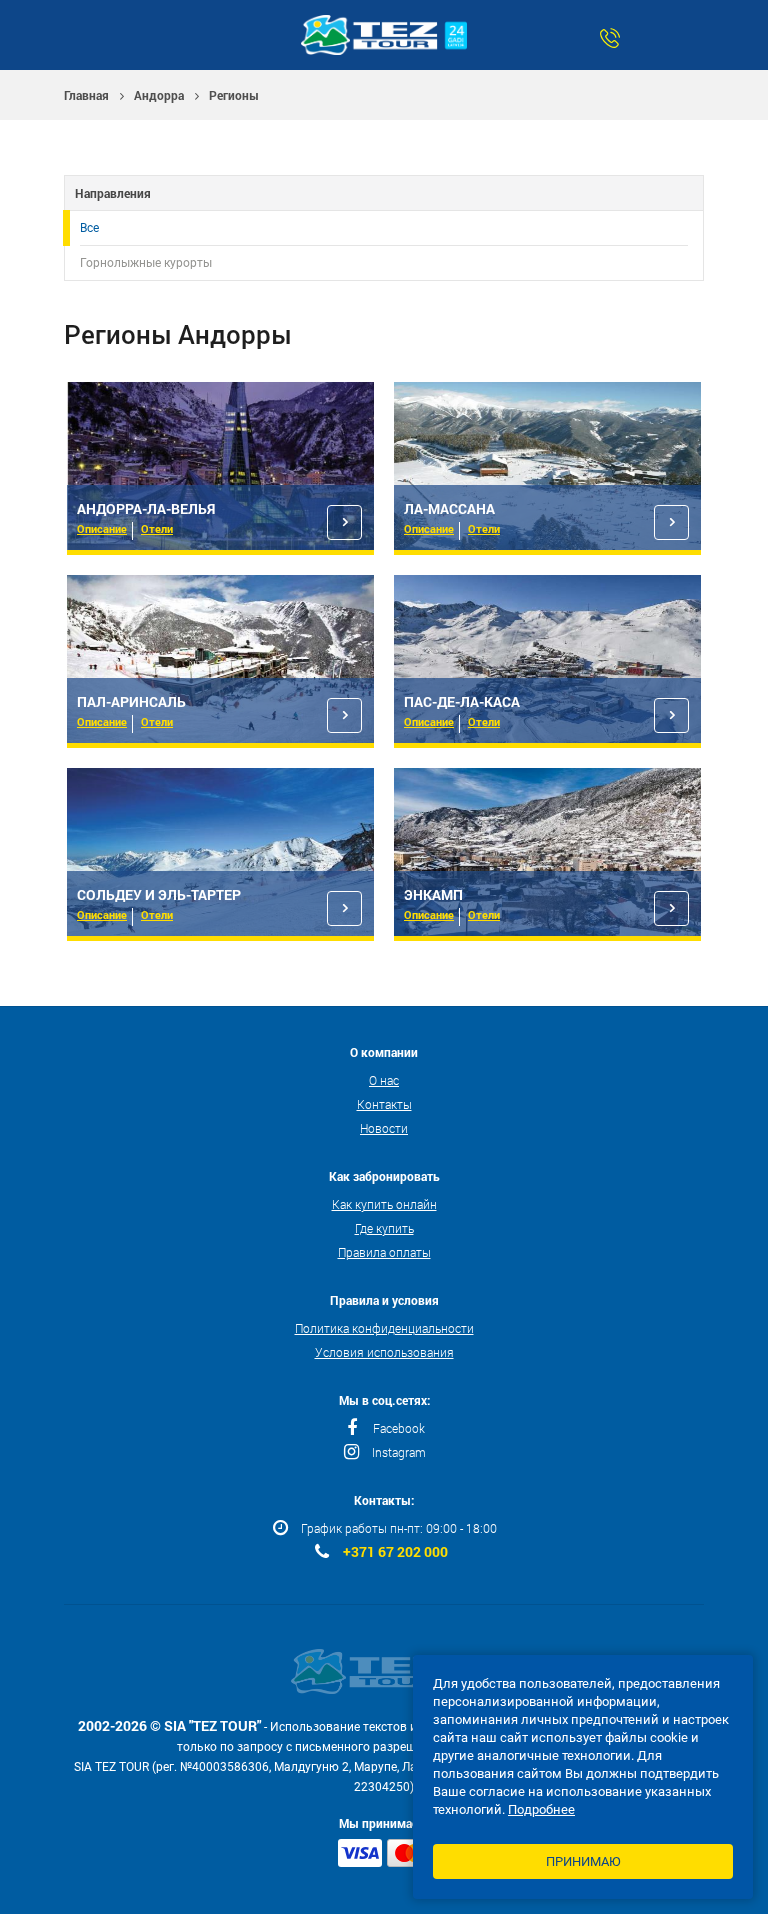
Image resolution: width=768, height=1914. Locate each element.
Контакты (384, 1104)
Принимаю (583, 1861)
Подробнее (541, 1809)
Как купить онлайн (384, 1204)
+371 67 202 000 (395, 1552)
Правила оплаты (384, 1252)
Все (89, 228)
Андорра (159, 95)
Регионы (234, 95)
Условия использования (384, 1352)
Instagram (399, 1452)
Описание (102, 528)
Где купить (384, 1228)
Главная (86, 95)
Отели (157, 528)
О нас (384, 1080)
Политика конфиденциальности (384, 1328)
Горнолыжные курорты (146, 263)
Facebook (399, 1428)
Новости (384, 1128)
